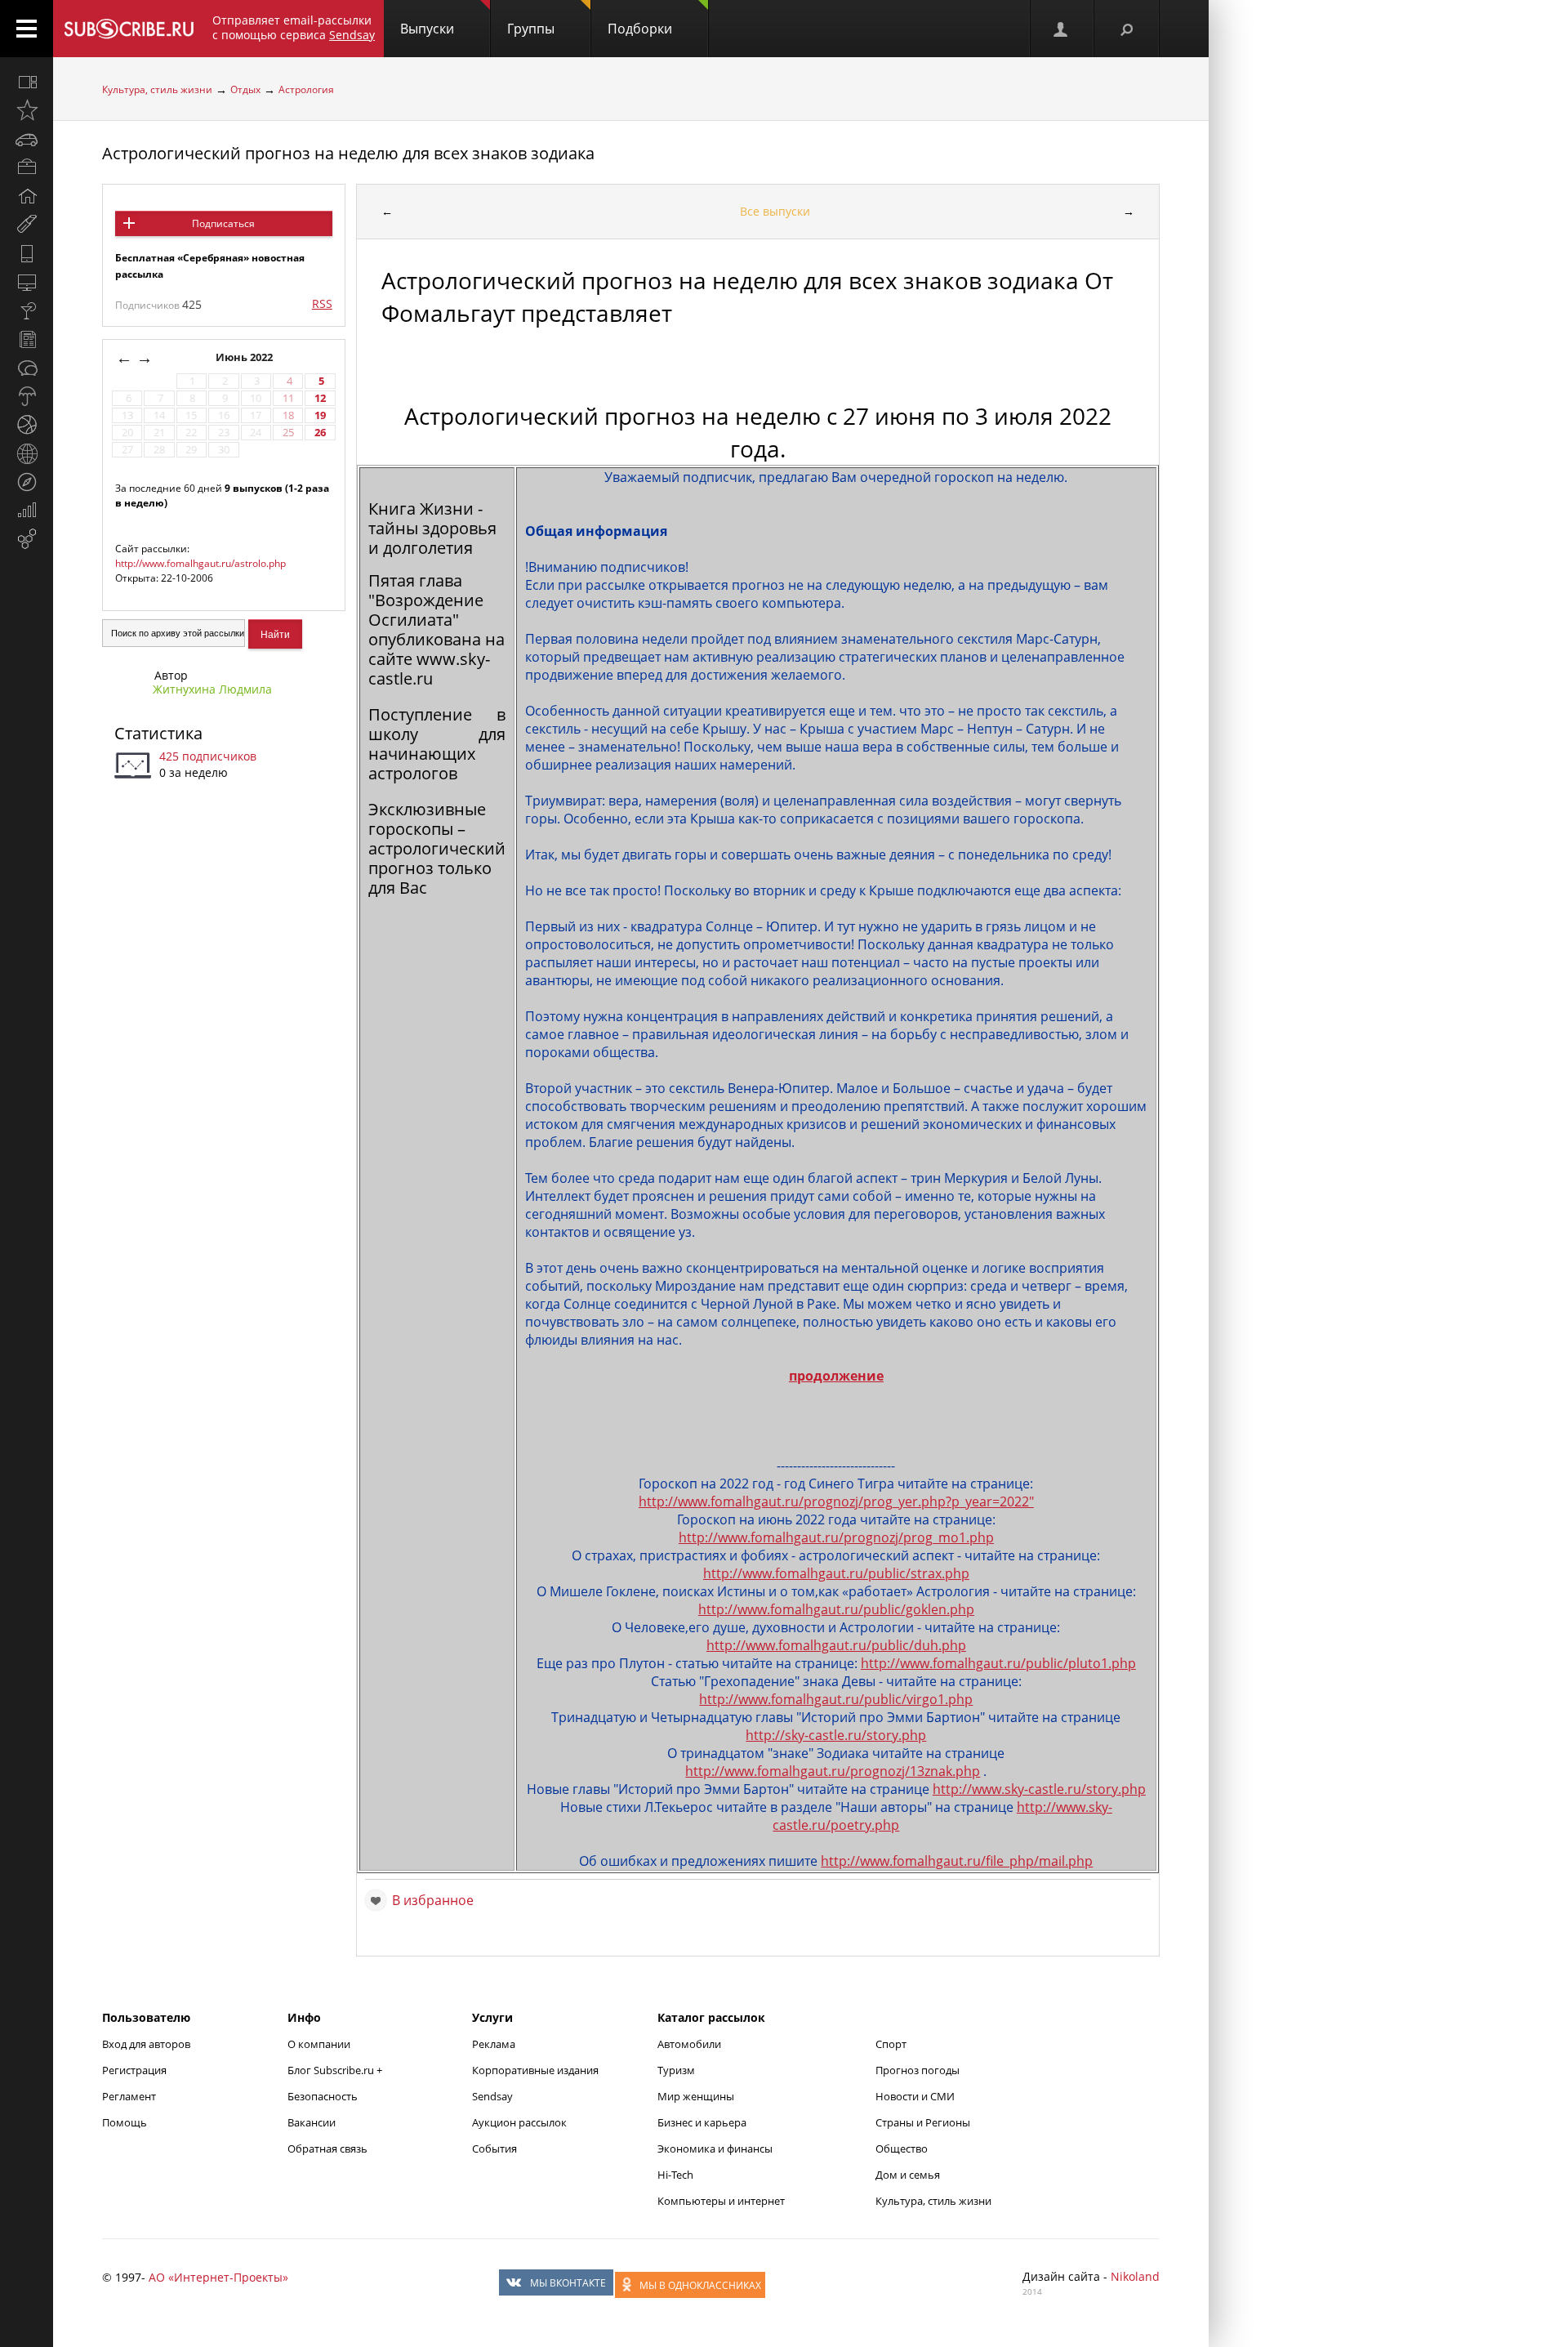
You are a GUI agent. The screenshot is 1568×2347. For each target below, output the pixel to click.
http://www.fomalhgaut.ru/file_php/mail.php (957, 1861)
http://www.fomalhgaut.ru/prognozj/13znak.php (833, 1771)
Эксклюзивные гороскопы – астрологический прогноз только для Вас (437, 848)
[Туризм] (27, 482)
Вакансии (312, 2122)
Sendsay (492, 2096)
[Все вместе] (27, 82)
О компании (319, 2044)
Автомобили (689, 2044)
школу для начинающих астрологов (437, 754)
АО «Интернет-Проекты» (218, 2277)
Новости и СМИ (915, 2096)
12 (320, 398)
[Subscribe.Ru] (129, 29)
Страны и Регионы (923, 2122)
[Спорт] (27, 425)
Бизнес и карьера (702, 2122)
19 (320, 415)
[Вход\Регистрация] (1062, 29)
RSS (322, 303)
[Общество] (27, 368)
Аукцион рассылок (519, 2122)
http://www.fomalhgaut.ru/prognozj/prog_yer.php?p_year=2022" (836, 1501)
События (494, 2148)
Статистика (158, 733)
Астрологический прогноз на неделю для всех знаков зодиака (348, 153)
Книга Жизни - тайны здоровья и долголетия (432, 528)
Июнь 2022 (245, 357)
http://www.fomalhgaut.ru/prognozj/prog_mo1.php (836, 1537)
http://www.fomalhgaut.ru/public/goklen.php (836, 1609)
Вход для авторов (146, 2044)
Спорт (891, 2044)
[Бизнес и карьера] (27, 167)
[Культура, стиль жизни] (27, 310)
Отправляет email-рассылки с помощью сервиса (294, 27)
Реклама (494, 2044)
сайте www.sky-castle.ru (429, 669)
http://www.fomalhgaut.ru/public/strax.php (836, 1573)
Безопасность (323, 2096)
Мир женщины (696, 2096)
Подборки (640, 29)
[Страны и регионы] (27, 453)
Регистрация (134, 2070)
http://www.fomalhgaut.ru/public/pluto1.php (998, 1663)
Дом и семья (908, 2175)
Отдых (245, 89)
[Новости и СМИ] (27, 339)
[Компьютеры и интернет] (27, 282)
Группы (531, 29)
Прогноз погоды (918, 2070)
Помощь (125, 2122)
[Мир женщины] (27, 225)
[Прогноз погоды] (27, 396)
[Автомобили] (27, 139)
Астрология (306, 89)
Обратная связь (327, 2148)
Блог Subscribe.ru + (336, 2070)
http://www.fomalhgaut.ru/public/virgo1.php (836, 1699)
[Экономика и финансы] (27, 511)
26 (320, 433)
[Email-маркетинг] (27, 539)
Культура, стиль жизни (157, 89)
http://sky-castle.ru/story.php (836, 1735)
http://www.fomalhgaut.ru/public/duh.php (836, 1645)
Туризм (676, 2070)
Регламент (129, 2096)
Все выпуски (775, 211)
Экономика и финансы (715, 2148)
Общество (902, 2148)
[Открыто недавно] (27, 110)
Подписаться (223, 223)
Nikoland (1135, 2276)
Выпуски (427, 29)
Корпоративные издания (535, 2070)
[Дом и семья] (27, 196)
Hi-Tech (675, 2175)
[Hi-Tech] (27, 253)
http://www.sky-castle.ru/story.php (1039, 1789)
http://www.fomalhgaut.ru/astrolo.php (200, 563)
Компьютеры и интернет (721, 2201)
